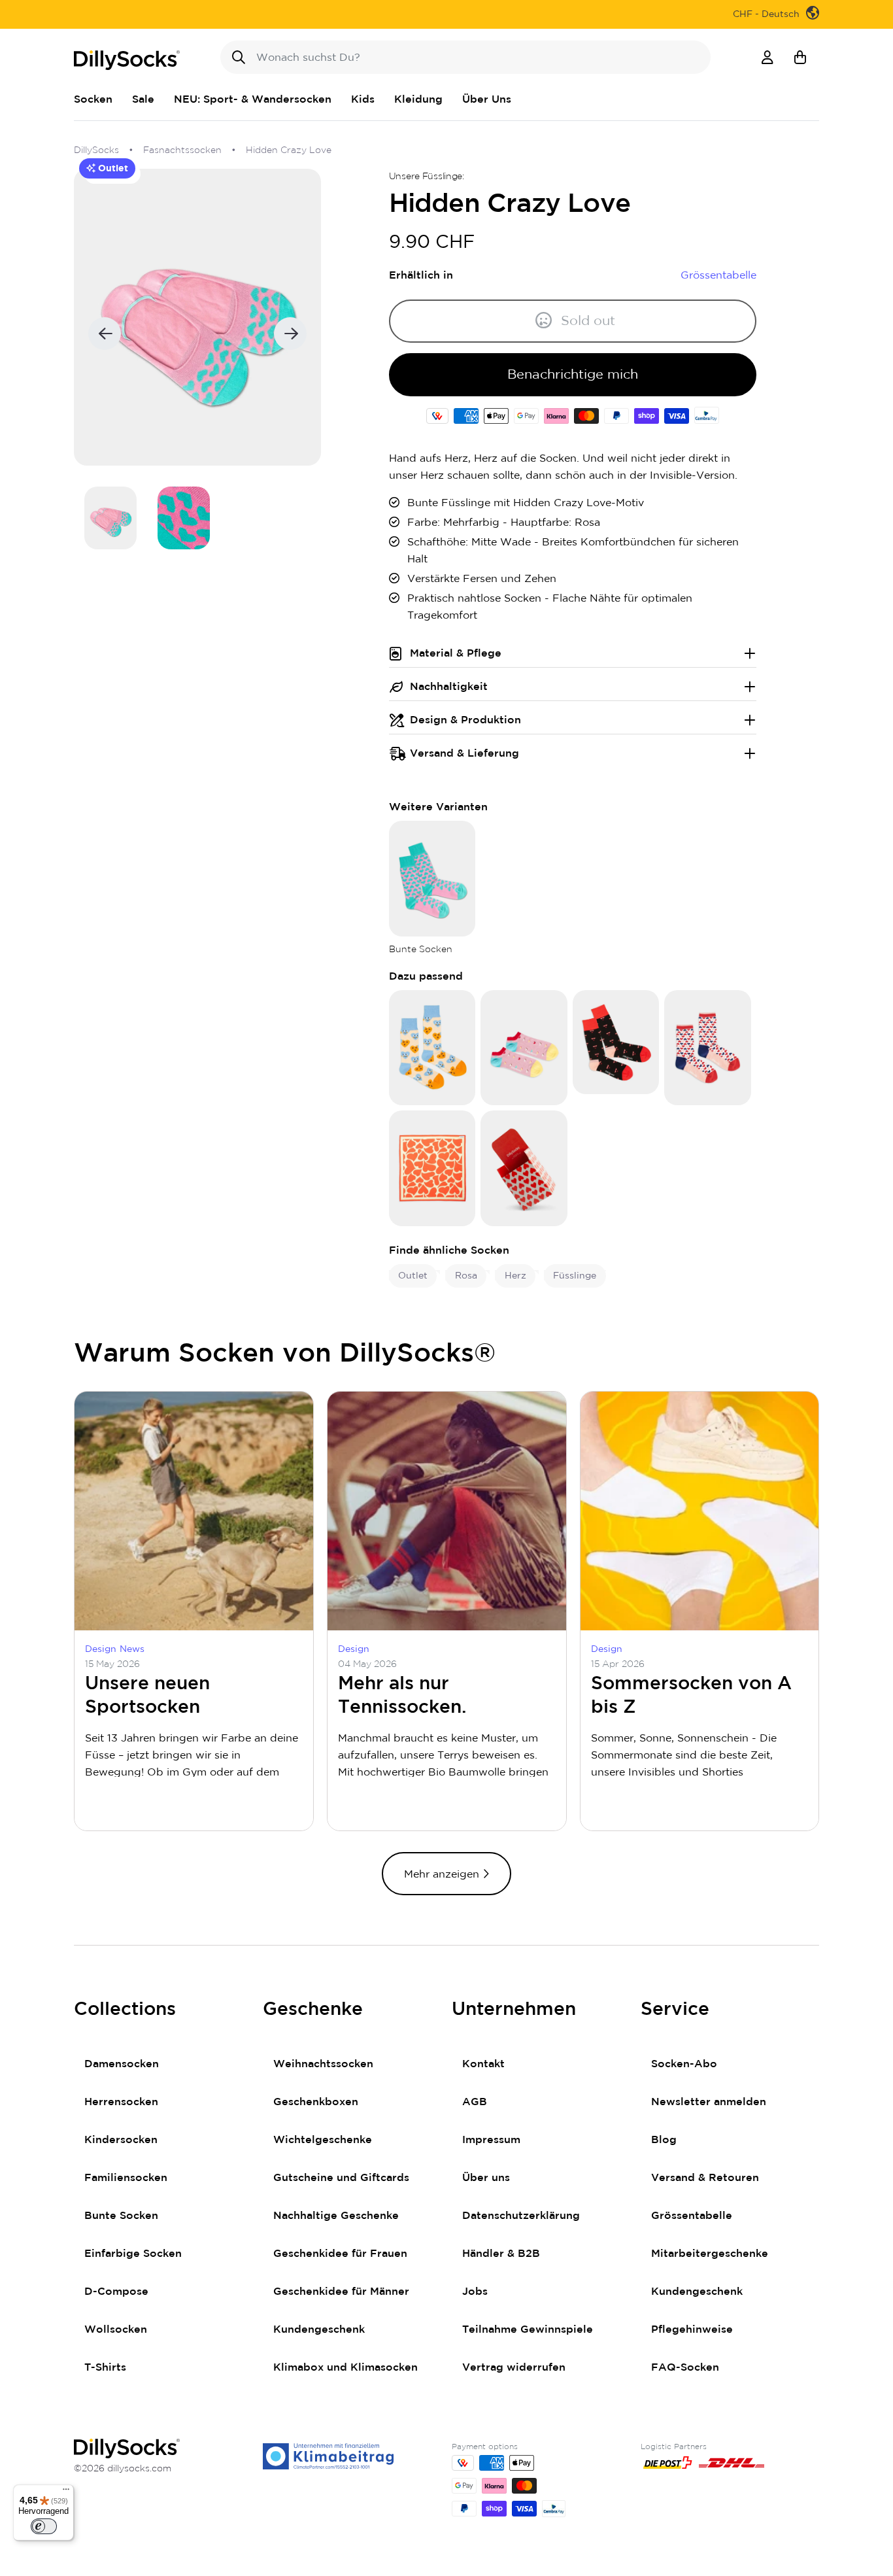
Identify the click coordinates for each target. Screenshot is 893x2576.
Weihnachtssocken (323, 2064)
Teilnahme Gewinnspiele (528, 2329)
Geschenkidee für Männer (341, 2292)
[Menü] (66, 2492)
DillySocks (96, 150)
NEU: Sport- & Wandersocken (253, 99)
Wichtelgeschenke (323, 2140)
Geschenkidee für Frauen (340, 2254)
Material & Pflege (456, 653)
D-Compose (116, 2292)
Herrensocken (121, 2102)
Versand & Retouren (705, 2178)
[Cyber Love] (616, 1041)
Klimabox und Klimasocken (345, 2367)
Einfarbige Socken (133, 2254)
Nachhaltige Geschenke (336, 2216)
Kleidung (418, 99)
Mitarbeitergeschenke (710, 2254)
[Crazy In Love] (432, 878)
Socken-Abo (684, 2064)
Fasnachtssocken (182, 150)
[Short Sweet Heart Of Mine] (524, 1047)
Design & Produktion (465, 720)
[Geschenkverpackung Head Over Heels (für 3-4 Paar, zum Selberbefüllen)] (524, 1168)
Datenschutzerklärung (521, 2216)
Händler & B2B (501, 2254)
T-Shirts (105, 2367)
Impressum (491, 2140)
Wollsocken (116, 2329)
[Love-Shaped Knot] (432, 1168)
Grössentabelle (692, 2216)
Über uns (486, 2178)
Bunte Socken (121, 2216)
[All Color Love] (708, 1047)
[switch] (44, 2526)
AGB (475, 2102)
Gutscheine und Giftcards (341, 2178)
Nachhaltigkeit (449, 687)
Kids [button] (363, 99)
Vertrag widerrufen (514, 2367)
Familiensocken (126, 2178)
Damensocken (122, 2064)
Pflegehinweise (692, 2329)
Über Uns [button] (487, 99)
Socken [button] (93, 99)
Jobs (475, 2292)
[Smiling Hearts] (432, 1047)
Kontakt (483, 2064)
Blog (664, 2140)
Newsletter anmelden (709, 2102)
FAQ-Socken (685, 2367)
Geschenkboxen (316, 2102)
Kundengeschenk (319, 2329)
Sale (143, 99)
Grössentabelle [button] (718, 275)
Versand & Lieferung (464, 753)
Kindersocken (121, 2140)
